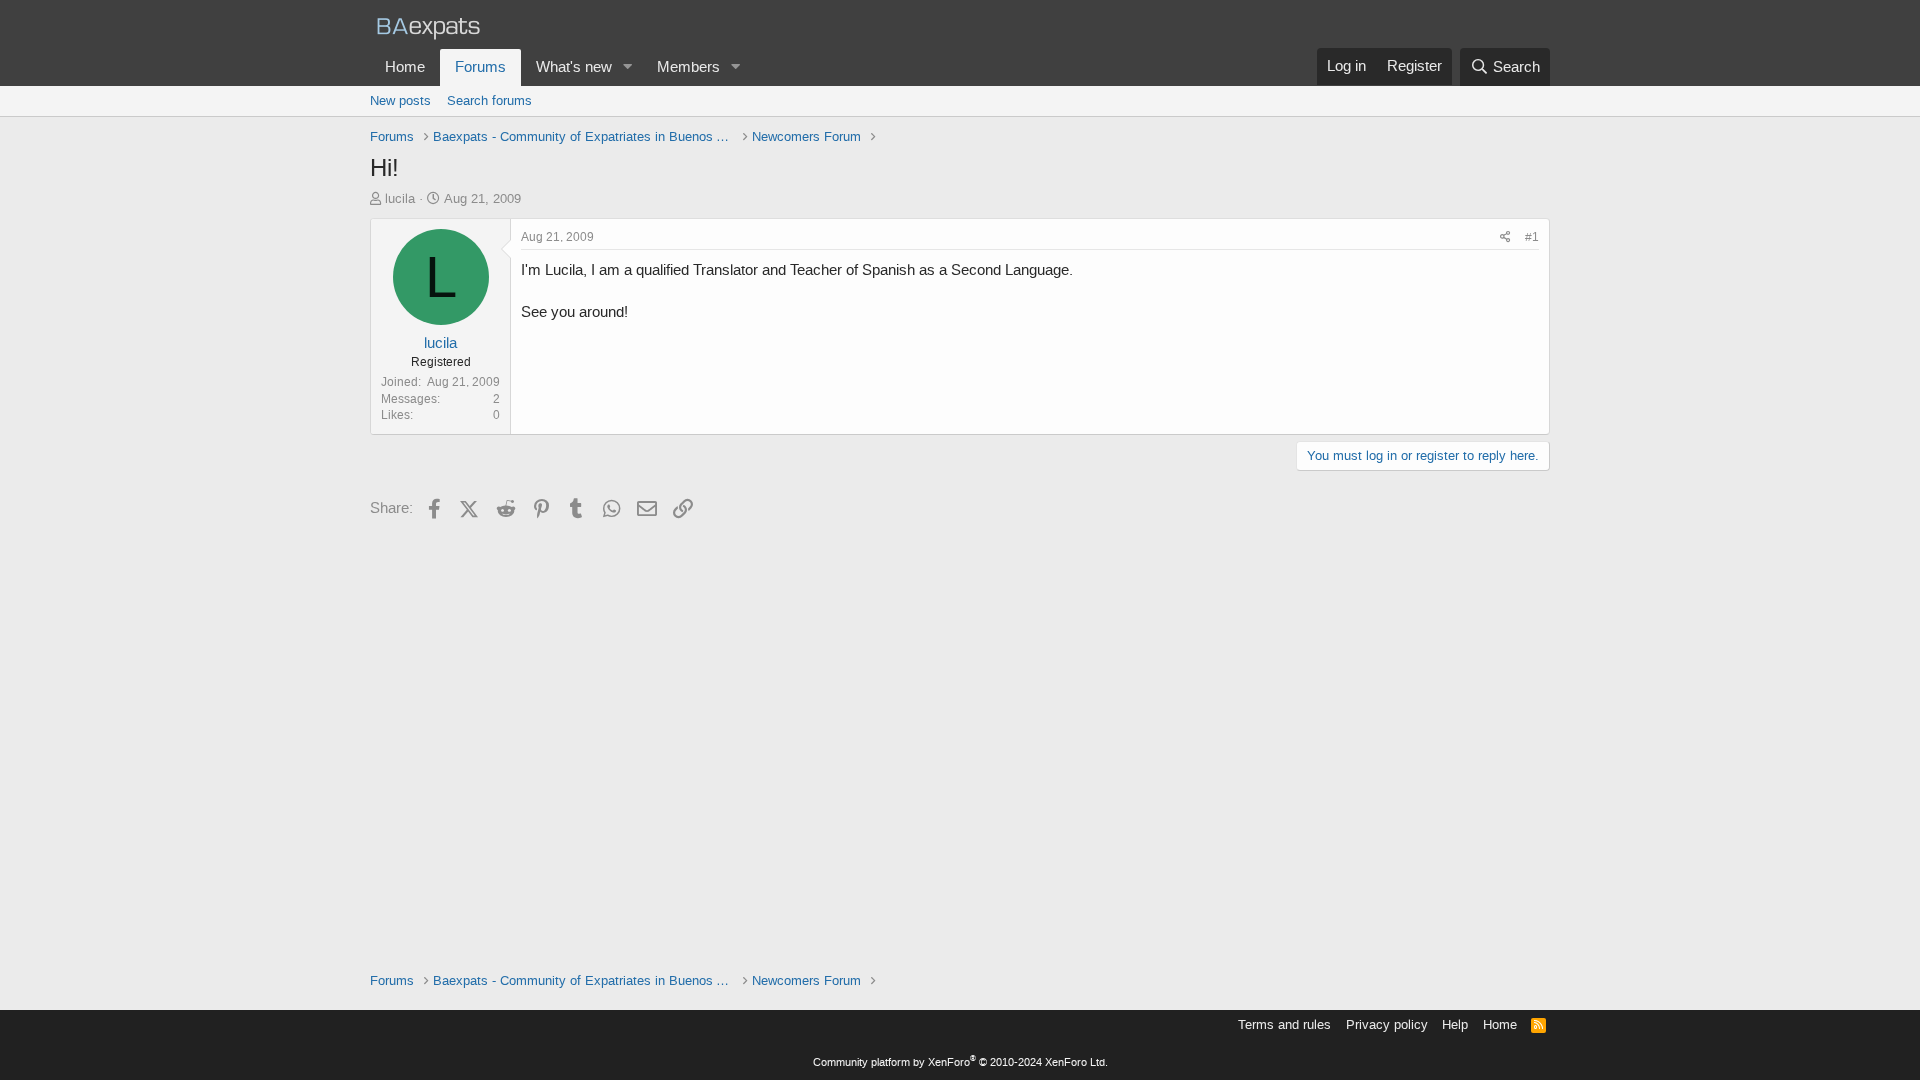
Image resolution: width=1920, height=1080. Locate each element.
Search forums (489, 100)
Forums (480, 67)
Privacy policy (1387, 1024)
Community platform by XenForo (960, 1062)
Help (1455, 1024)
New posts (400, 100)
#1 (1532, 237)
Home (405, 67)
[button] (628, 67)
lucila (400, 198)
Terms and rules (1284, 1024)
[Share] (1505, 237)
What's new (574, 67)
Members (688, 67)
